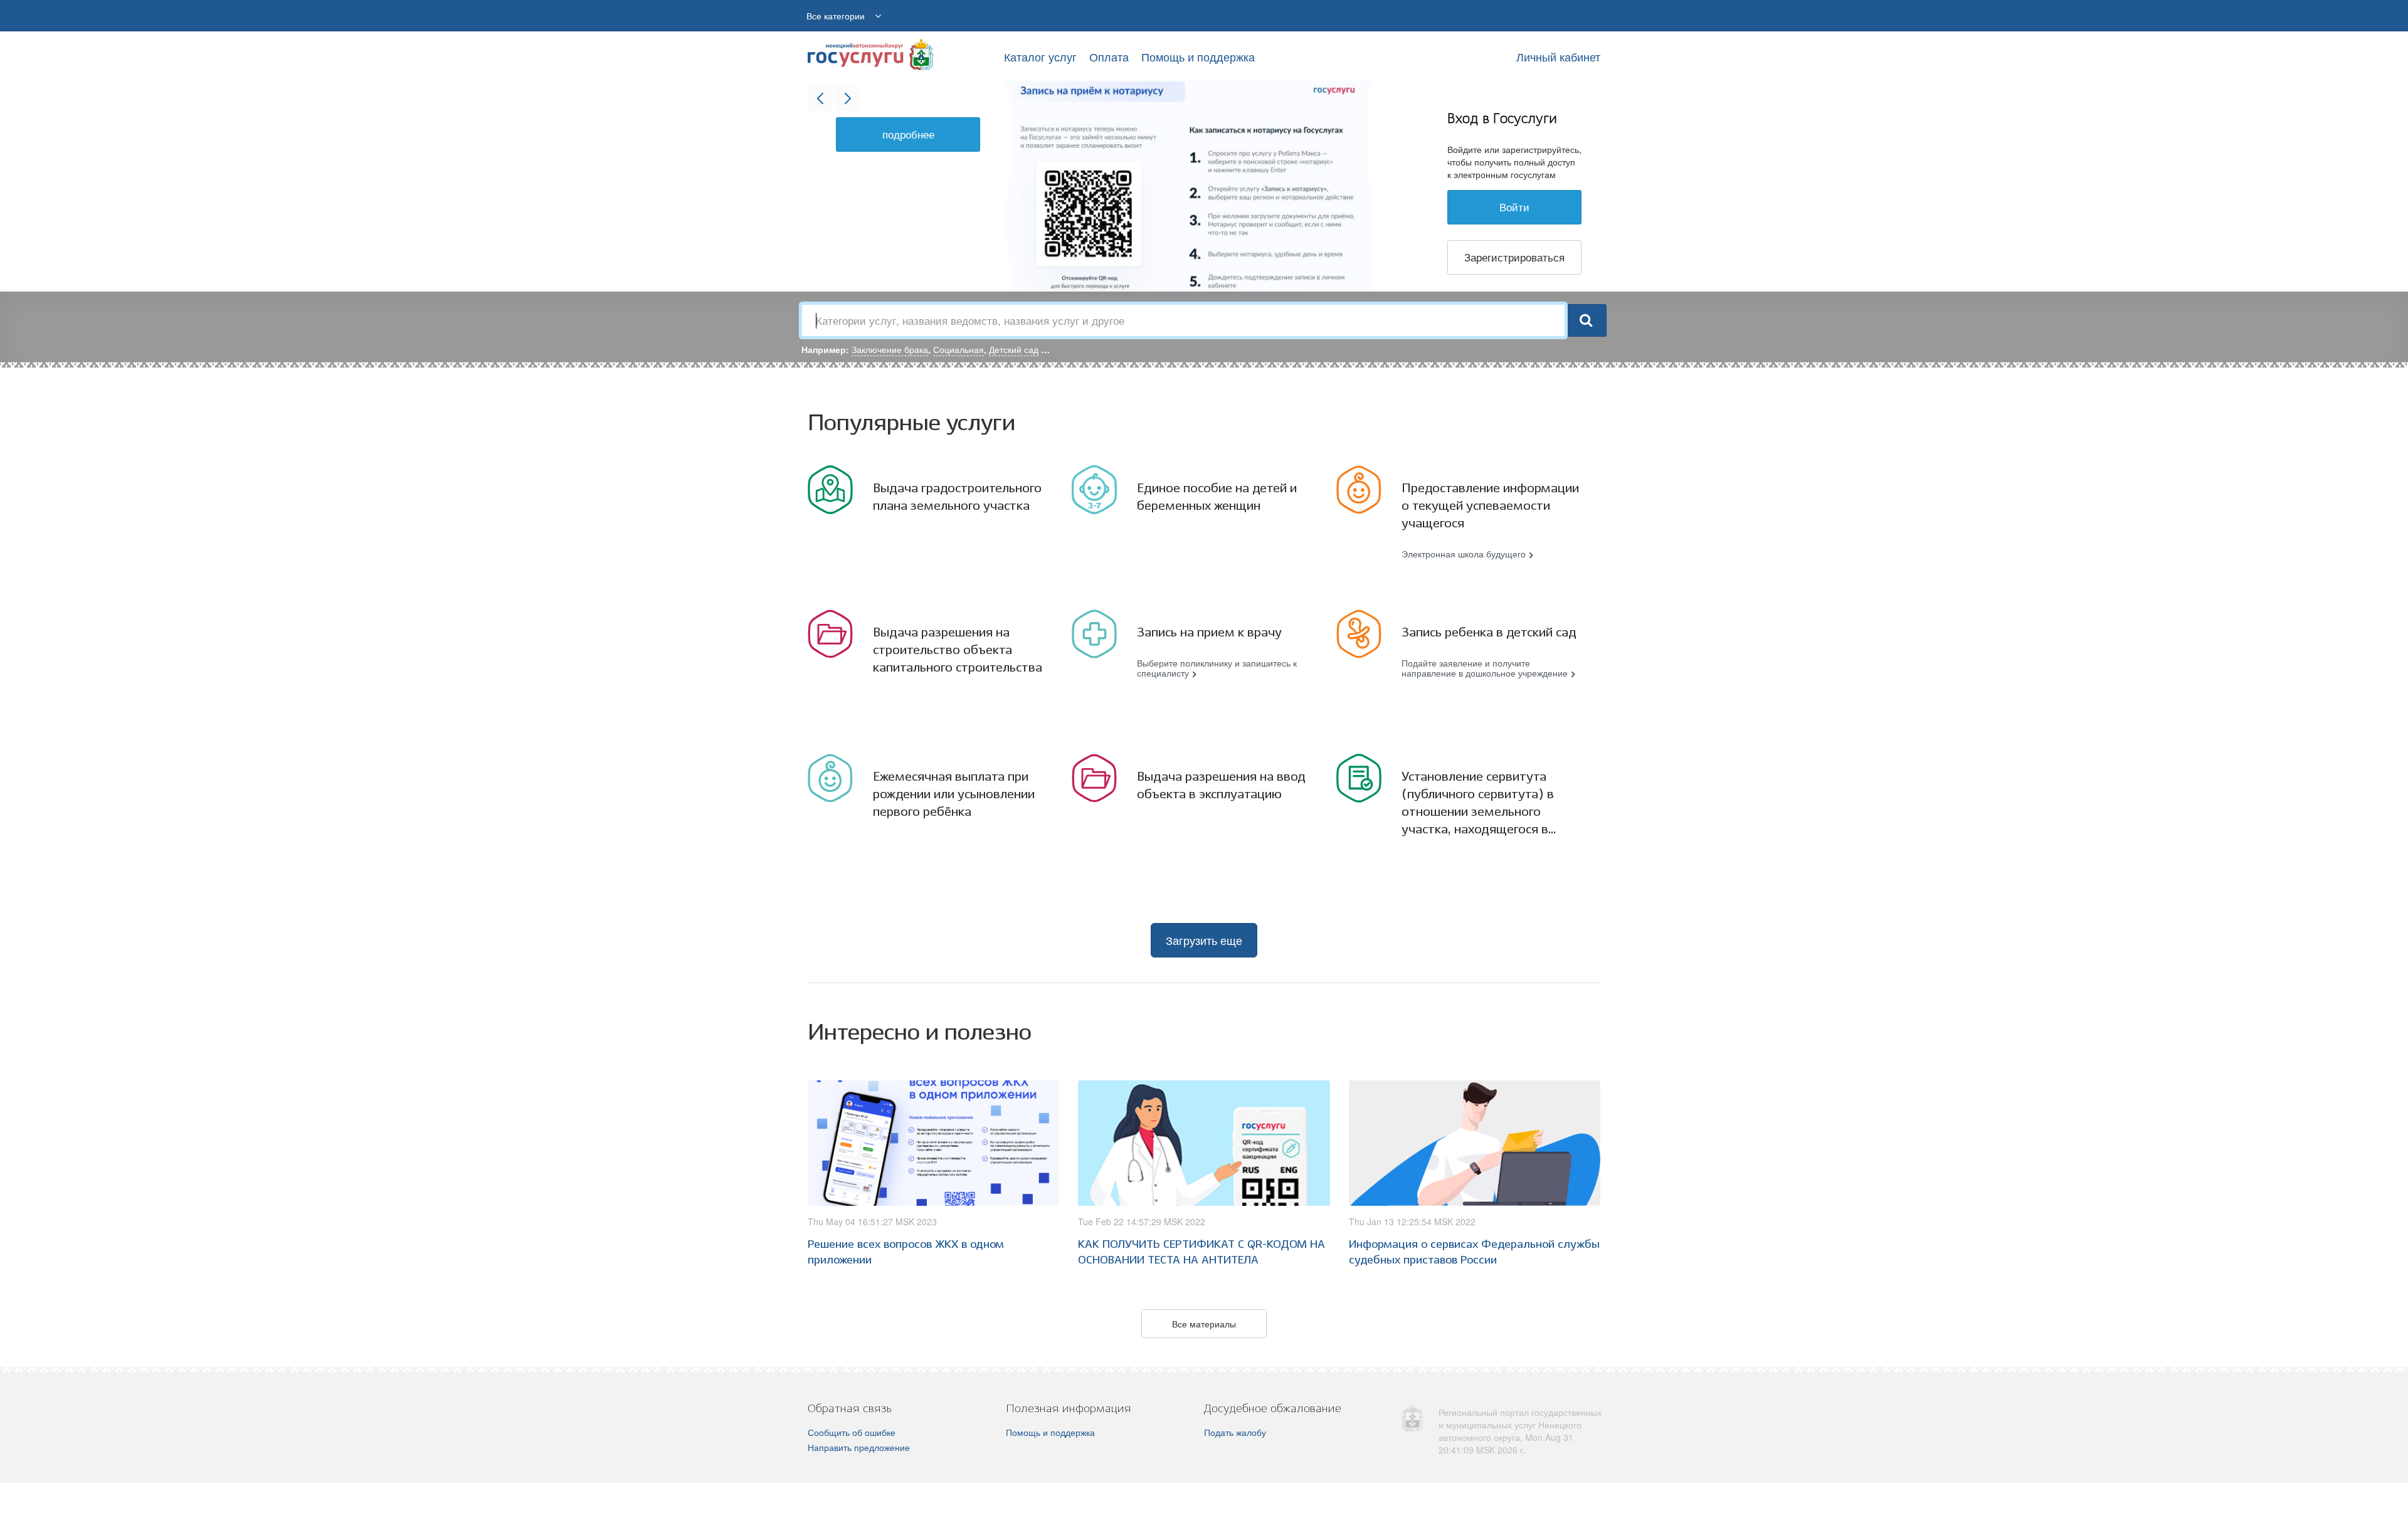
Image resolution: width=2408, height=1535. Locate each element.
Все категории (836, 16)
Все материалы (1204, 1324)
